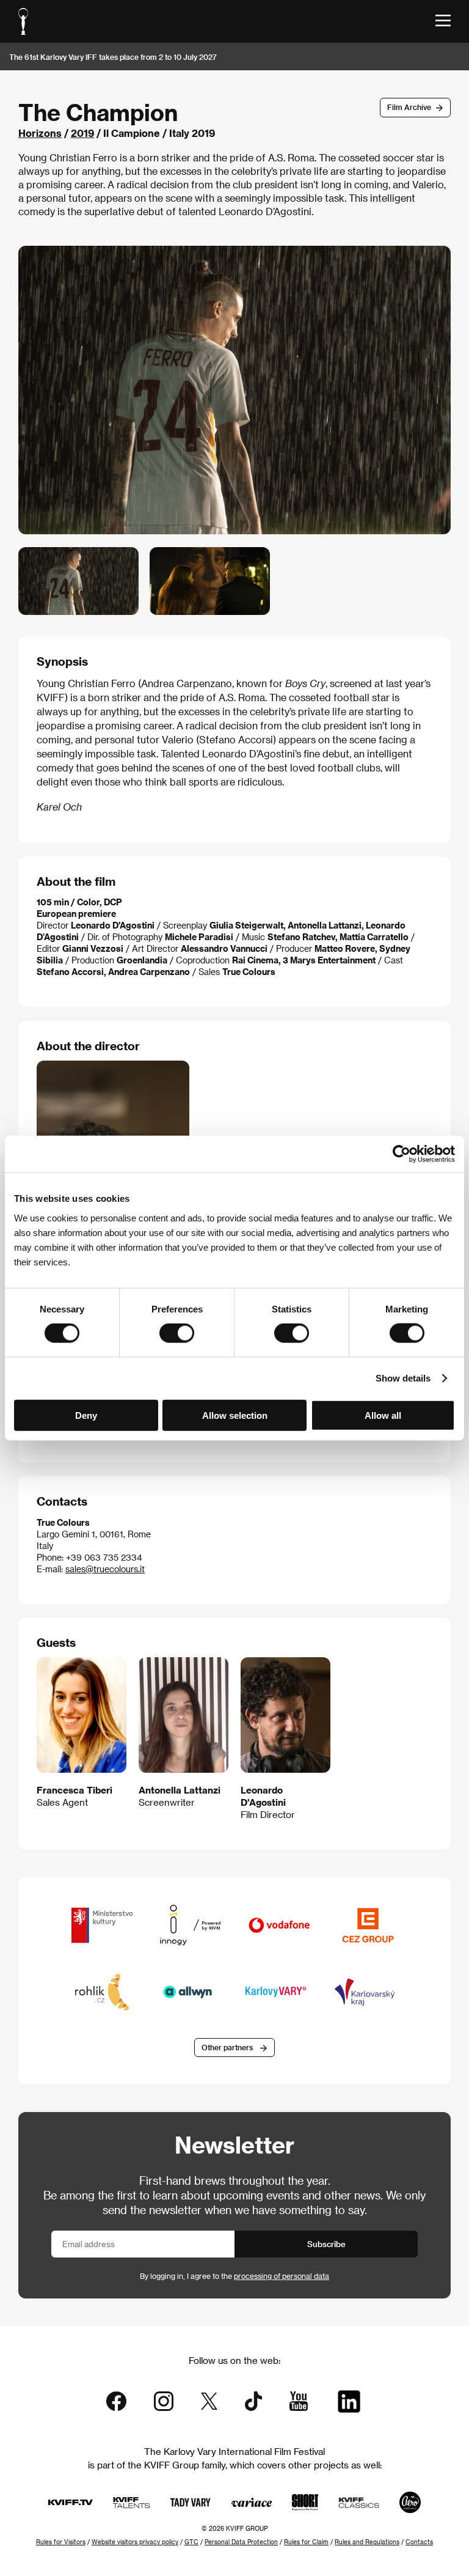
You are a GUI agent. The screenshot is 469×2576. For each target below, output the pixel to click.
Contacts (419, 2542)
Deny (86, 1415)
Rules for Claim (306, 2542)
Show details (403, 1378)
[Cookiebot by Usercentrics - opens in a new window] (402, 1154)
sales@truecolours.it (105, 1569)
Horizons (40, 133)
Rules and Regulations (367, 2542)
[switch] (177, 1333)
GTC (191, 2542)
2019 (82, 133)
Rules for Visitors (61, 2542)
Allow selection (235, 1415)
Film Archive (409, 107)
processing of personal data (282, 2276)
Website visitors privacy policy (135, 2542)
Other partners (227, 2047)
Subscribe (326, 2244)
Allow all (383, 1415)
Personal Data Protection (241, 2542)
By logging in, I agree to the (234, 2276)
